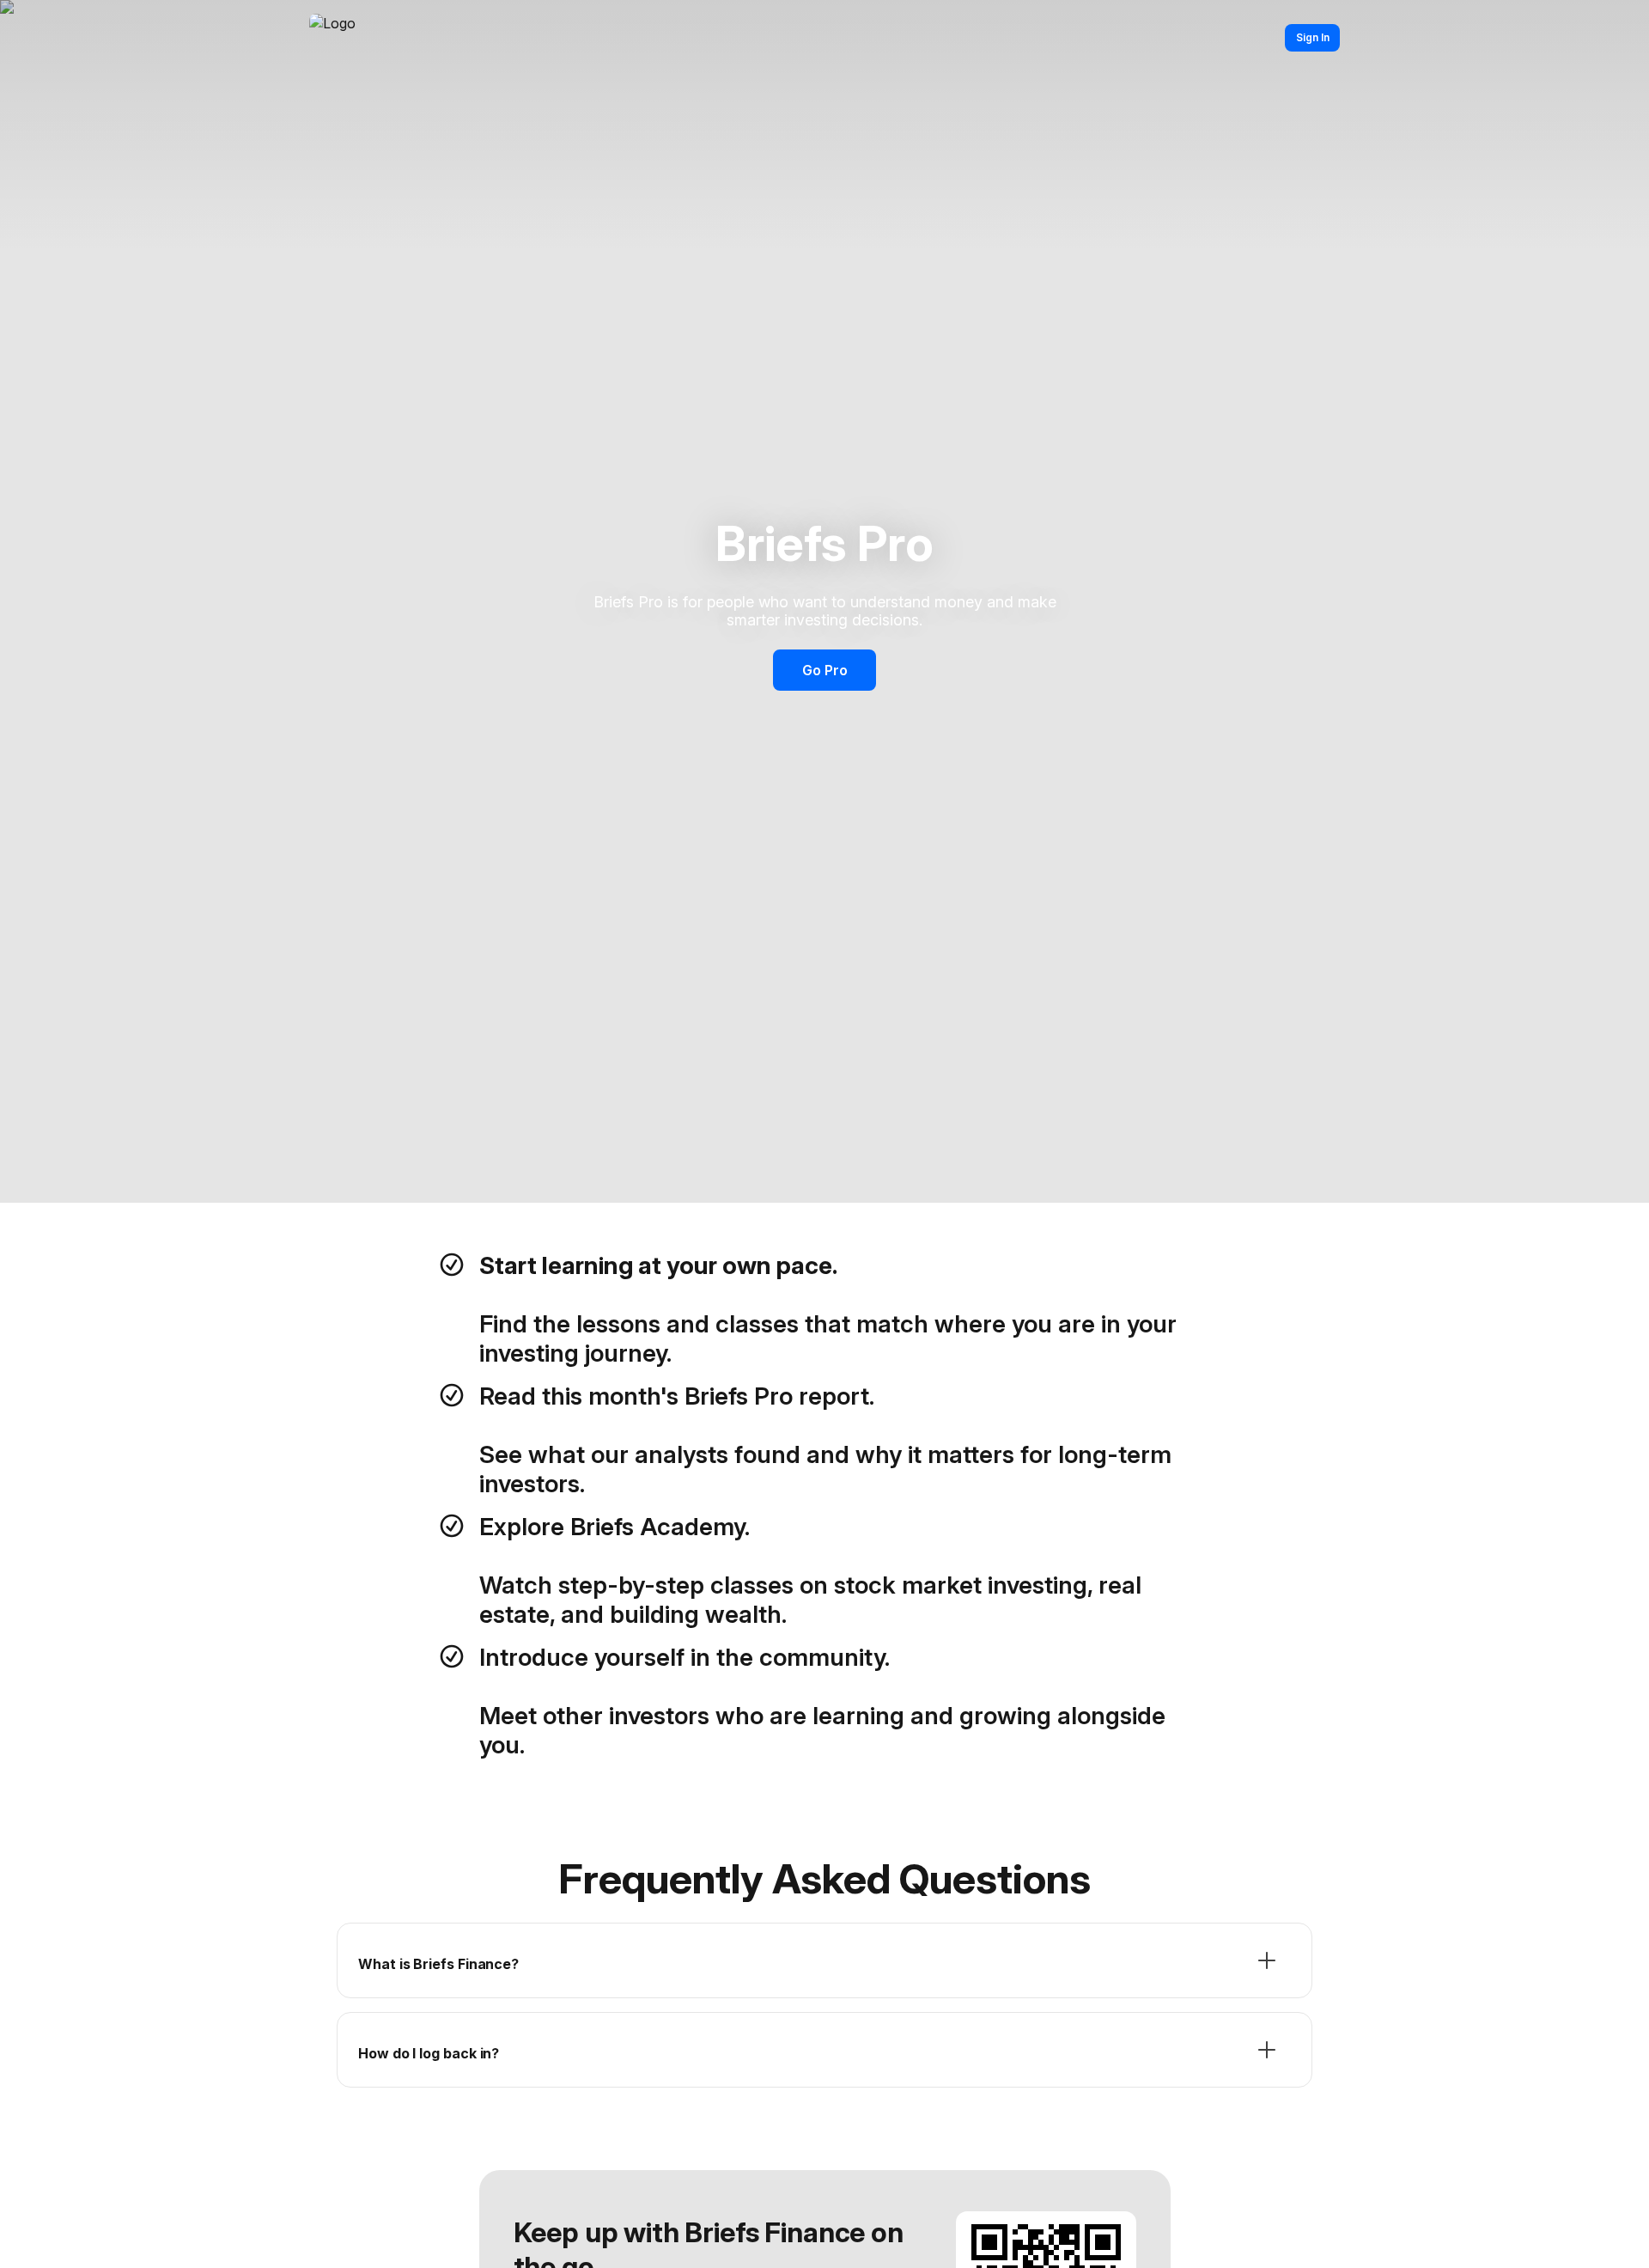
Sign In (1313, 37)
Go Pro (825, 670)
